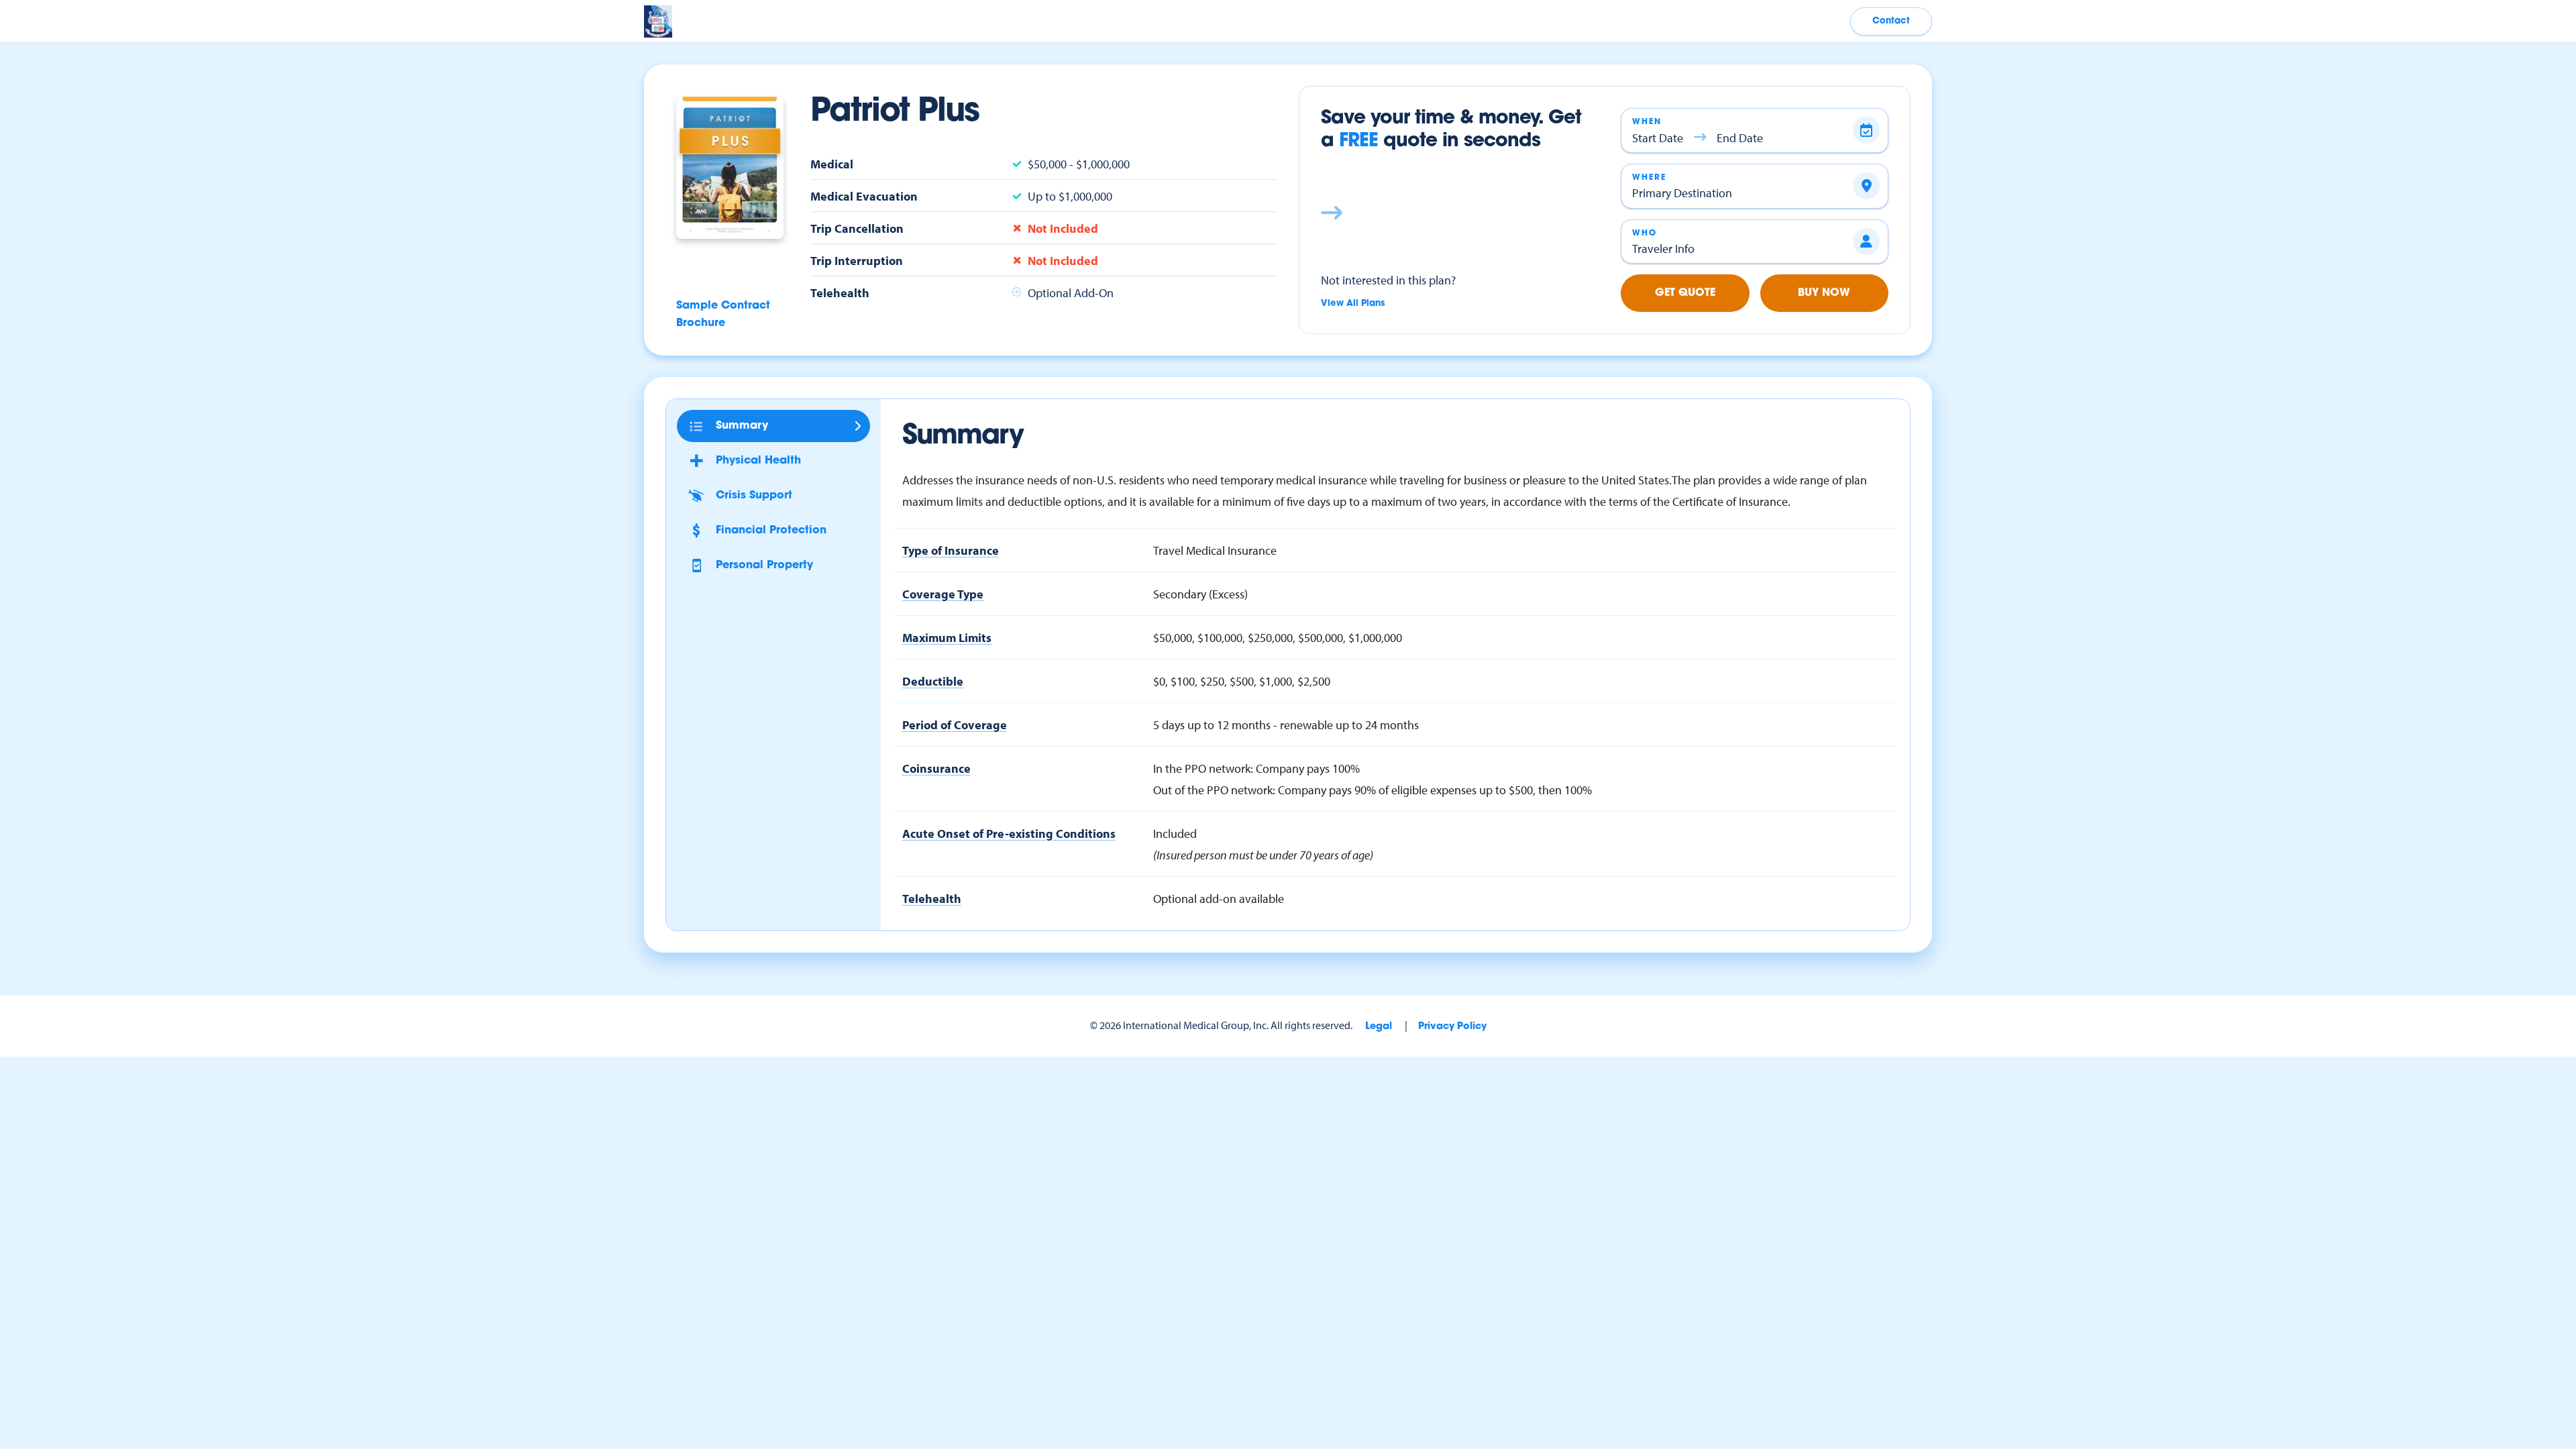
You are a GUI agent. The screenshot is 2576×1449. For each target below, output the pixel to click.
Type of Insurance (951, 550)
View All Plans (1353, 304)
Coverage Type (943, 594)
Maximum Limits (947, 637)
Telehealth (932, 898)
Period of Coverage (955, 724)
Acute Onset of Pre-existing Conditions (1009, 833)
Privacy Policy (1452, 1027)
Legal (1379, 1027)
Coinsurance (936, 768)
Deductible (933, 681)
